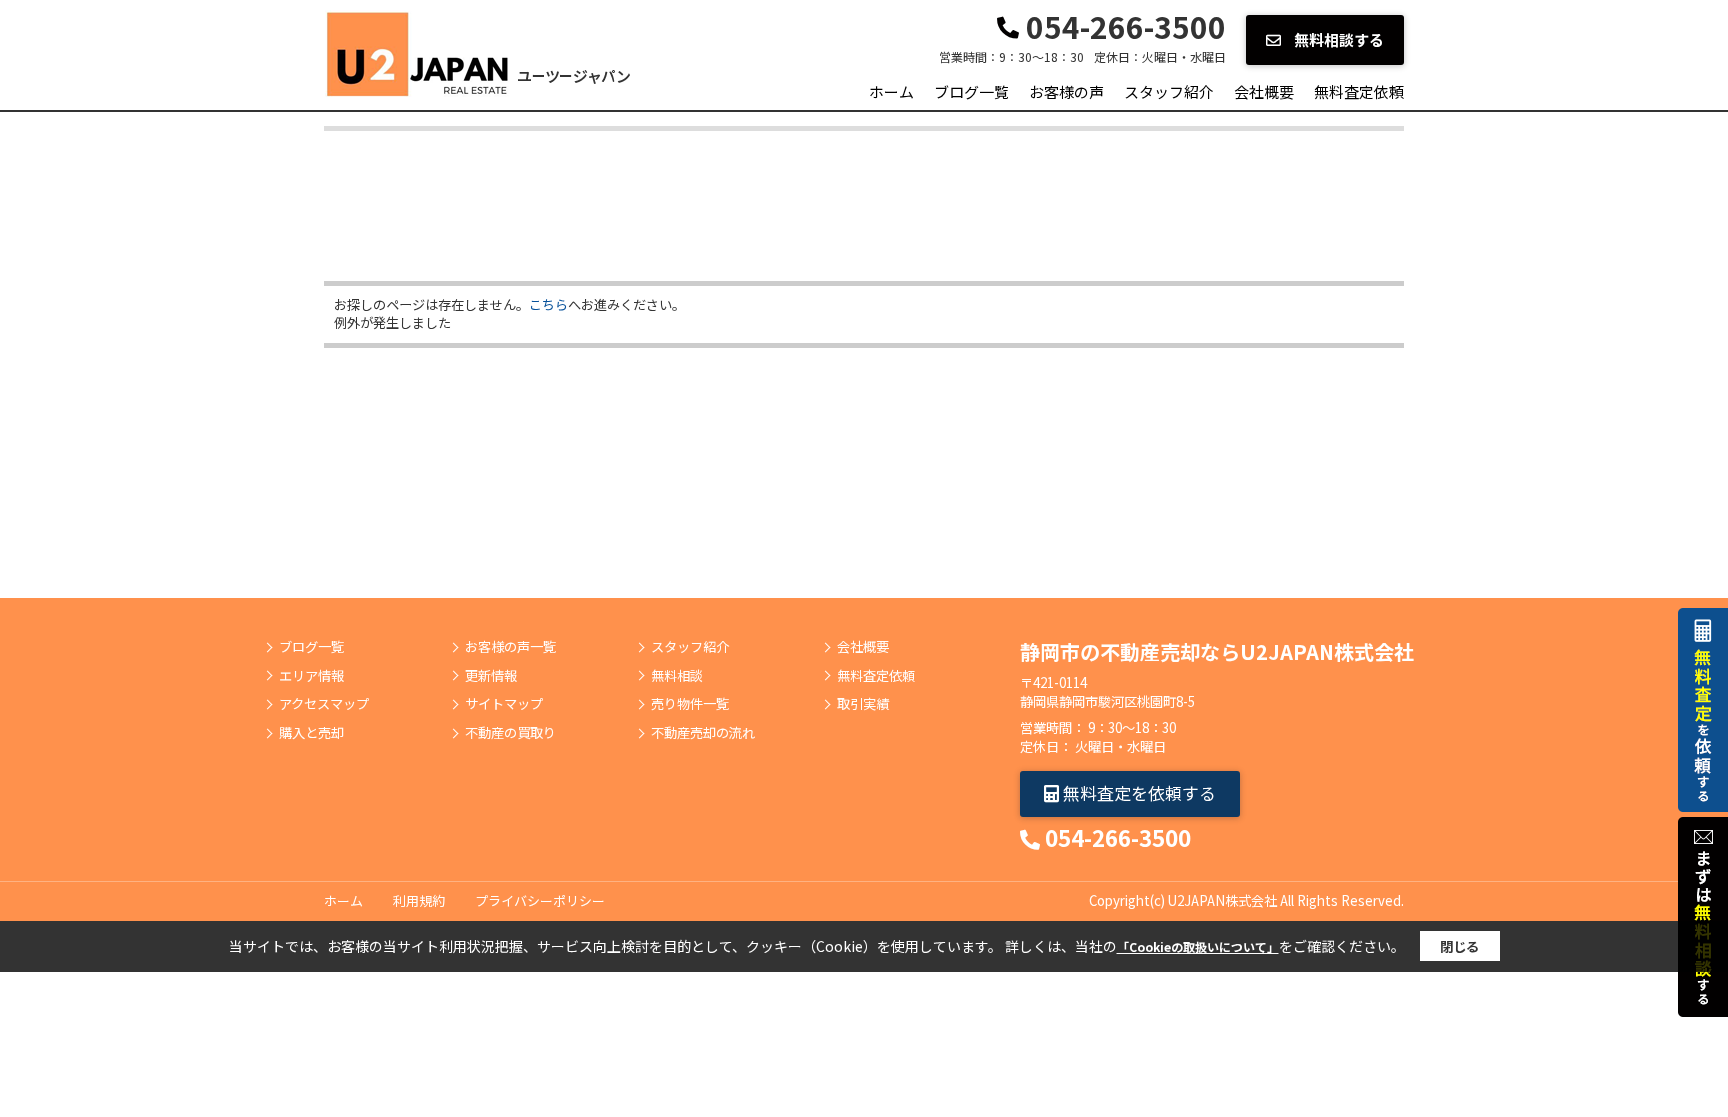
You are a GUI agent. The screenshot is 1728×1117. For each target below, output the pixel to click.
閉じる (1459, 946)
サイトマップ (504, 704)
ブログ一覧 (971, 91)
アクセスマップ (324, 704)
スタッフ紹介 (1169, 91)
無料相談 (677, 676)
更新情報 (491, 676)
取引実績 (863, 704)
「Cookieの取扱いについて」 (1198, 946)
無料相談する (1337, 39)
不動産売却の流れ (703, 733)
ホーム (891, 91)
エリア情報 (311, 676)
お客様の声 (1066, 91)
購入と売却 (311, 733)
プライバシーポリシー (540, 900)
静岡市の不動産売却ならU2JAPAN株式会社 (1217, 651)
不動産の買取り (510, 733)
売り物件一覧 (690, 704)
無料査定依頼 (1359, 91)
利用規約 (419, 900)
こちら (548, 304)
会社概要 (1264, 91)
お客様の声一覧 (510, 647)
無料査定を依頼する (1137, 792)
